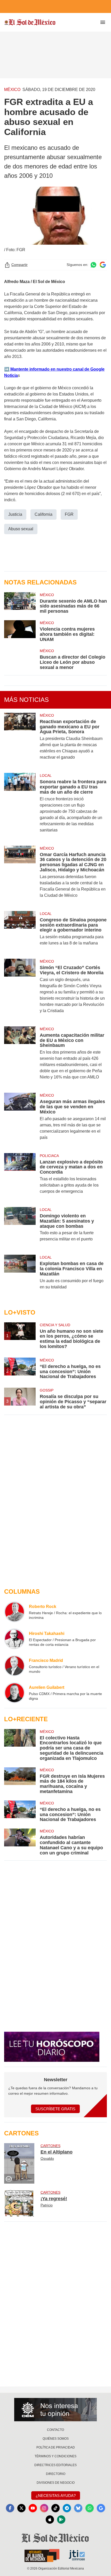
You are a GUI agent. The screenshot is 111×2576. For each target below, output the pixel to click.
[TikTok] (55, 2508)
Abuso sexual (21, 529)
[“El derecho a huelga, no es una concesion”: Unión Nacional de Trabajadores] (20, 1811)
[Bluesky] (78, 2508)
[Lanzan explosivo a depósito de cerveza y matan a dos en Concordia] (20, 1177)
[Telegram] (67, 2508)
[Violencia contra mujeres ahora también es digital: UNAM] (20, 631)
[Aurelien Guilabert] (14, 1693)
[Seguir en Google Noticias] (103, 265)
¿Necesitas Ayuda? (56, 2496)
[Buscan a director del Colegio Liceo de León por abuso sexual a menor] (20, 659)
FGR (69, 514)
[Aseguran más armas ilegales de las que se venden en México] (20, 1120)
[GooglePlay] (61, 2519)
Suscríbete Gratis (55, 2109)
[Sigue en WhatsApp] (93, 265)
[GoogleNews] (101, 2508)
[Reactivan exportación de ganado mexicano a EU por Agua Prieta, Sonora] (20, 740)
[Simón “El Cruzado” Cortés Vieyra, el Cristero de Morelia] (20, 989)
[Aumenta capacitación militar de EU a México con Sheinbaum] (20, 1056)
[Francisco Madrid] (14, 1666)
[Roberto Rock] (14, 1612)
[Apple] (50, 2519)
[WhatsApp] (90, 2508)
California (43, 514)
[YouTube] (33, 2508)
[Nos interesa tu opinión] (55, 2410)
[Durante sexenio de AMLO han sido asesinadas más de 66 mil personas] (20, 603)
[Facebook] (10, 2508)
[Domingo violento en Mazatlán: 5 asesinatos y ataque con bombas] (20, 1228)
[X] (21, 2508)
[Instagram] (44, 2508)
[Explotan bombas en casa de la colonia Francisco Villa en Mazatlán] (20, 1275)
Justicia (15, 514)
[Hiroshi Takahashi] (14, 1639)
